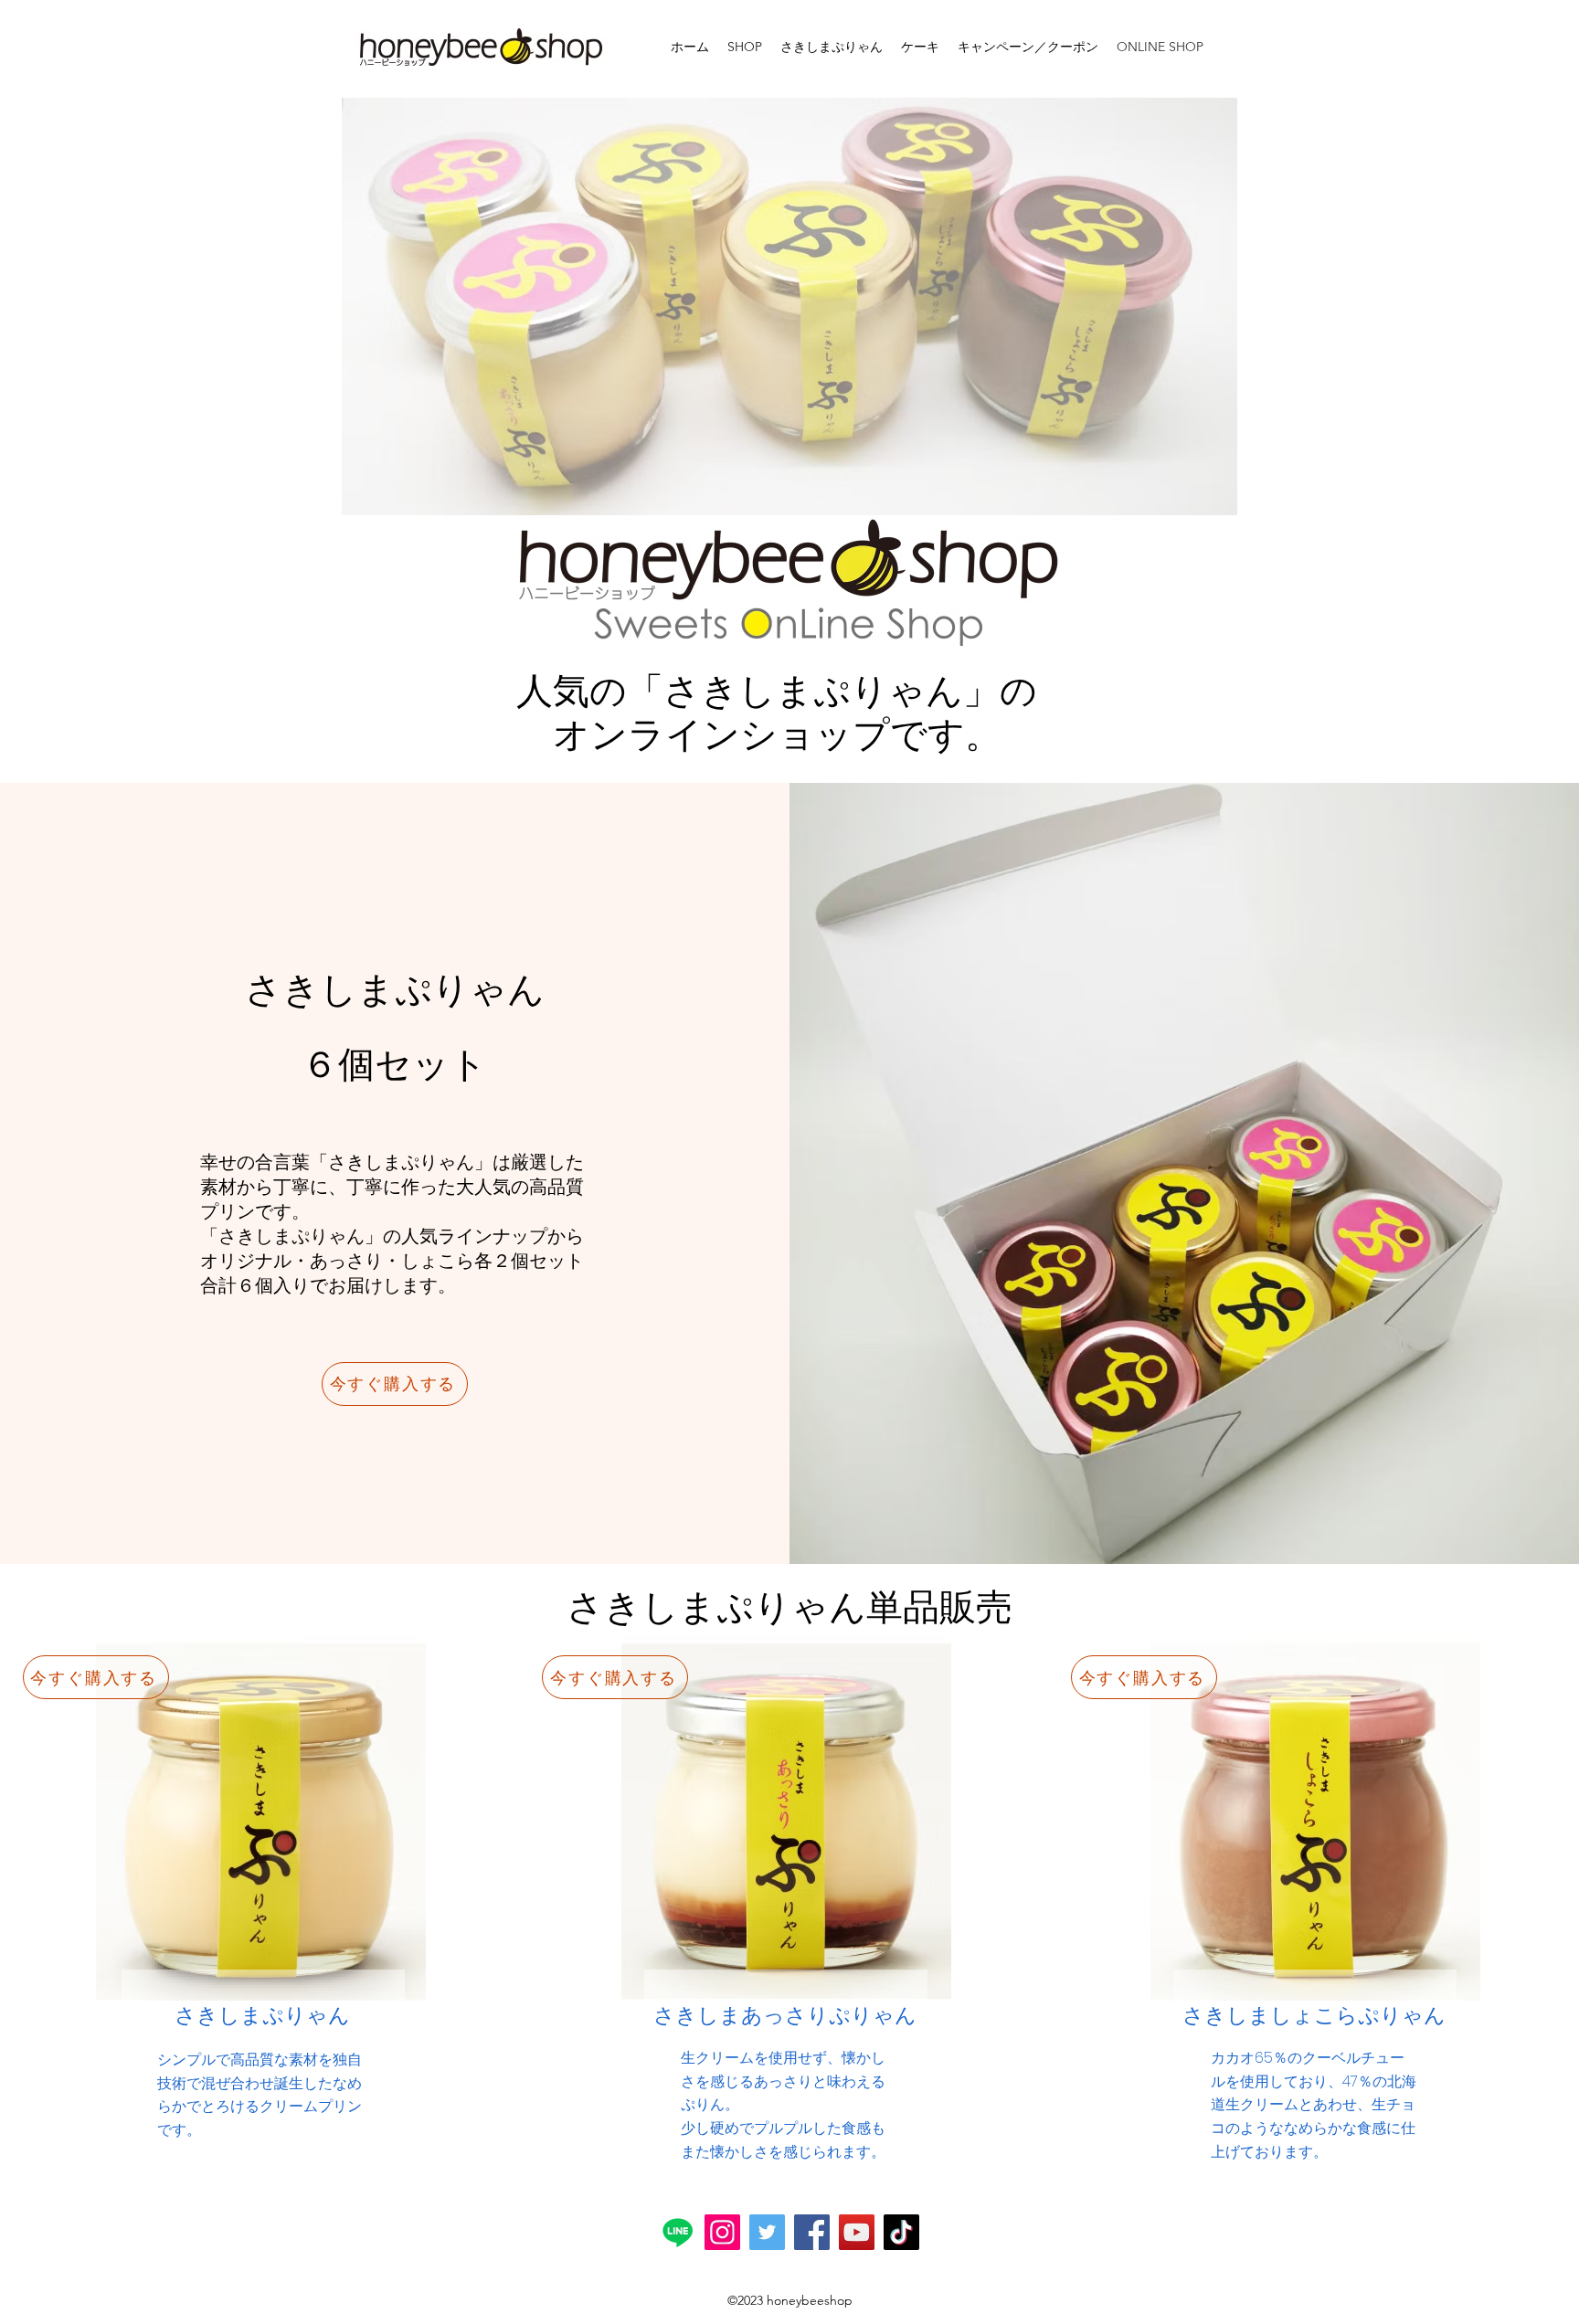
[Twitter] (767, 2232)
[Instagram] (722, 2232)
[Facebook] (812, 2232)
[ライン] (678, 2232)
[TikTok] (901, 2232)
